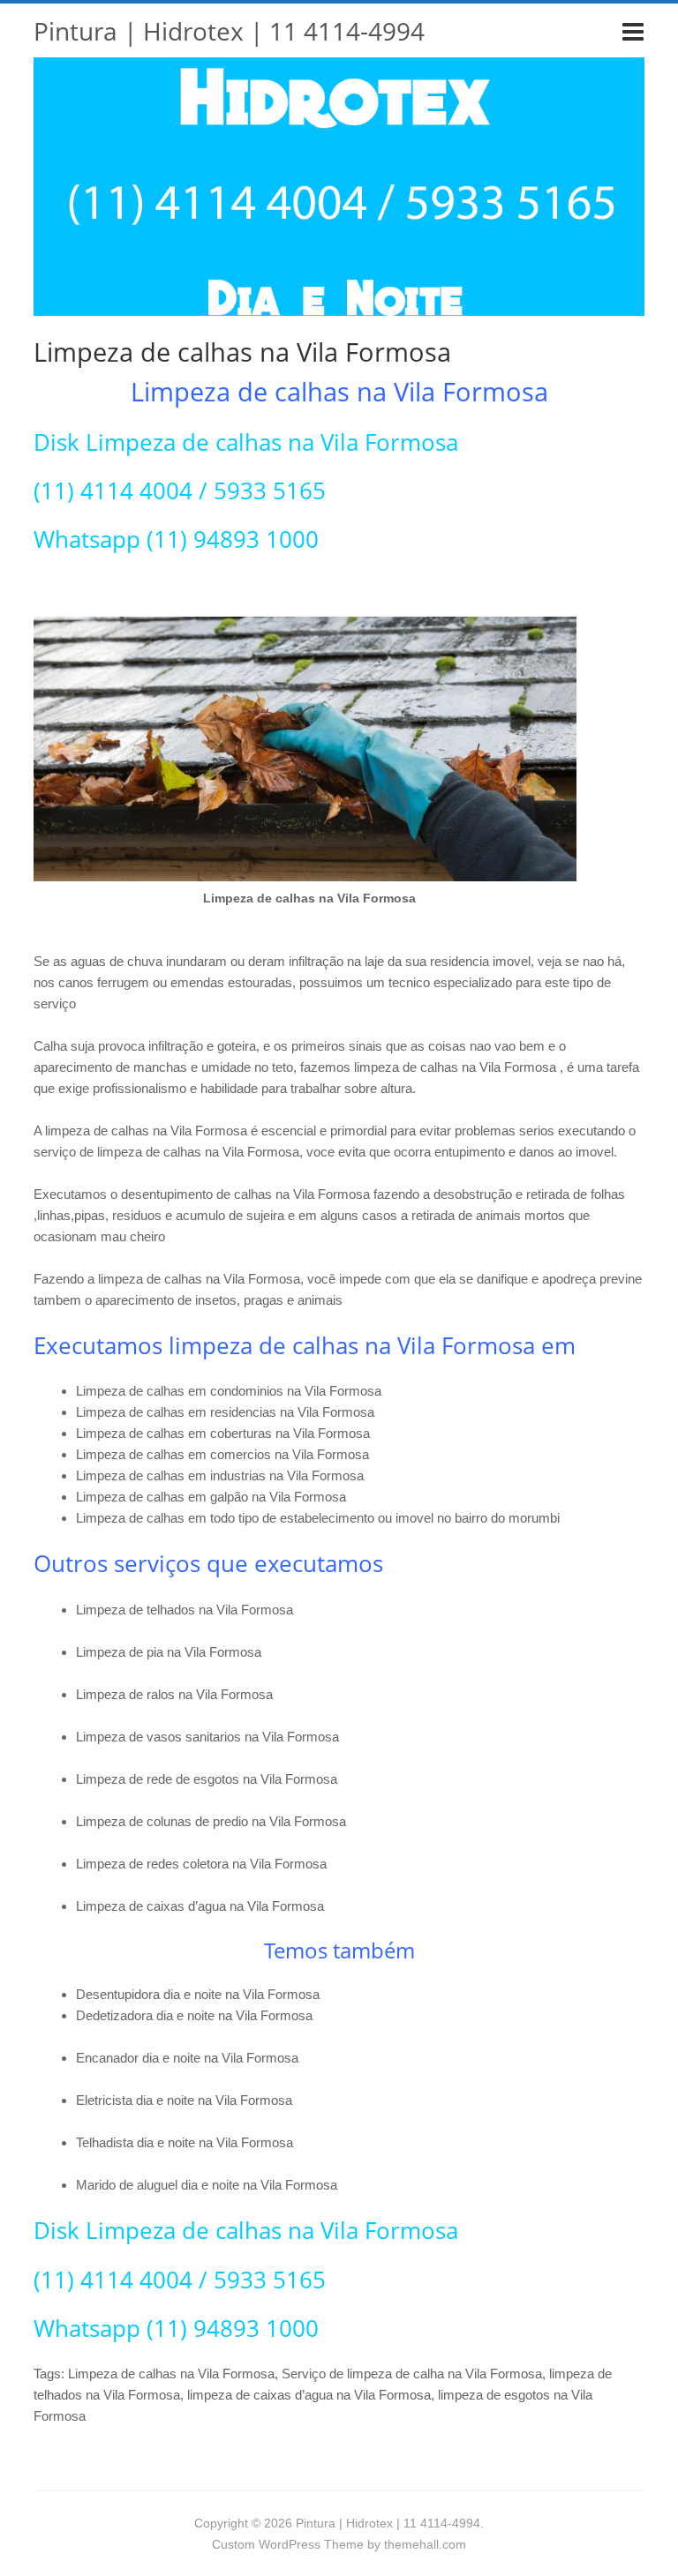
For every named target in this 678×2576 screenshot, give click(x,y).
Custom (234, 2544)
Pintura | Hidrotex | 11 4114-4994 (229, 31)
